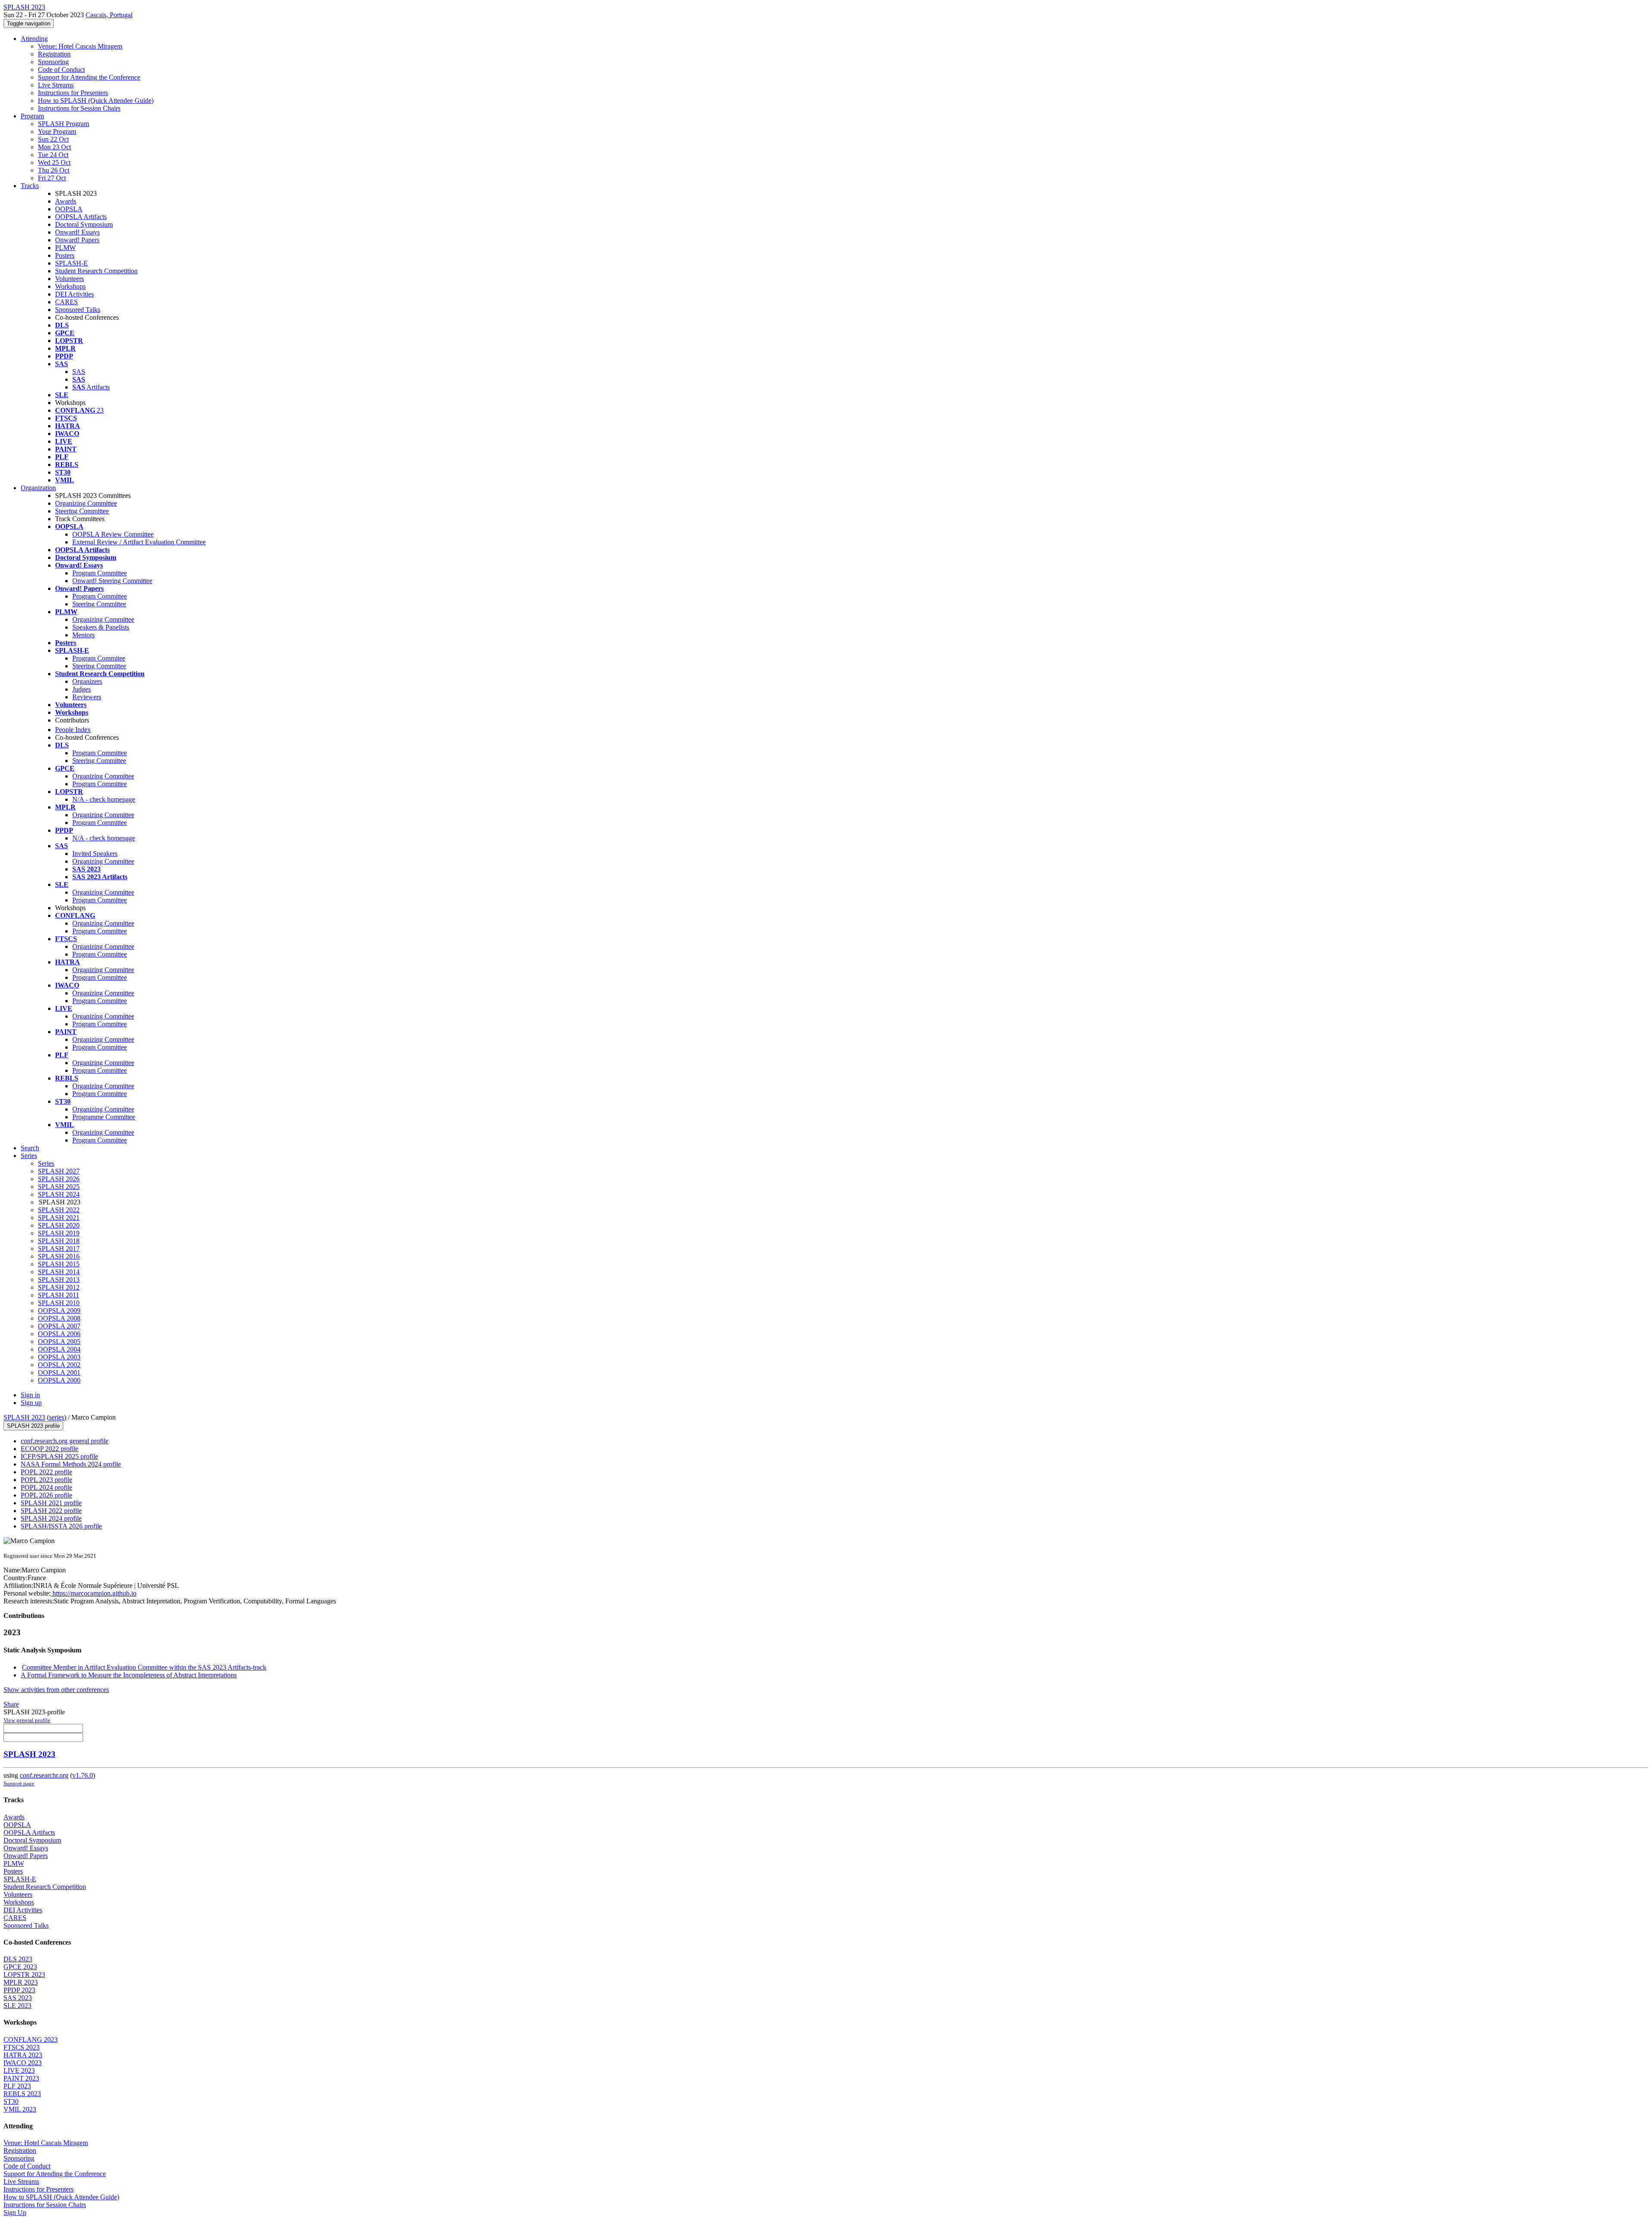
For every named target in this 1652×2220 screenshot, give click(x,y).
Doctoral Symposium (84, 224)
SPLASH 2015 (59, 1264)
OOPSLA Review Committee (113, 534)
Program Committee (100, 573)
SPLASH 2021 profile (51, 1503)
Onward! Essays (77, 232)
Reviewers (87, 697)
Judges (82, 689)
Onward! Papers (77, 240)
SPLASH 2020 (59, 1225)
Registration (54, 54)
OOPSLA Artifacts (81, 217)
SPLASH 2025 (59, 1187)
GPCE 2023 (20, 1967)
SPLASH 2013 (59, 1280)
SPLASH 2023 (24, 1417)
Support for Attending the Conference (89, 77)
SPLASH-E (71, 263)
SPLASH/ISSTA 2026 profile (61, 1526)
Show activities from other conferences (56, 1690)
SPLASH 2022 (59, 1210)
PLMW (65, 248)
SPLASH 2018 (59, 1241)
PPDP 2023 (19, 1990)
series (57, 1417)
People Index (73, 730)
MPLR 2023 (21, 1982)
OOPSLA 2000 (59, 1380)
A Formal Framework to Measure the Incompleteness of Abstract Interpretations (129, 1675)
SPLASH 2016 (59, 1256)
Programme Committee (104, 1117)
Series (46, 1163)
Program (32, 116)
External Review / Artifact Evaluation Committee (139, 542)
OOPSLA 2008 (59, 1318)
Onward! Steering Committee (112, 581)
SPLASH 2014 (59, 1272)
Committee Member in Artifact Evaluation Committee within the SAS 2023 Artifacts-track (144, 1667)
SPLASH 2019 (59, 1233)
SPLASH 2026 (59, 1179)
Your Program (57, 131)
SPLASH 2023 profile (33, 1426)
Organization (38, 488)
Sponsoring (53, 62)
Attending (34, 39)
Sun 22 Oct (53, 139)
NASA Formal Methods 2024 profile (71, 1464)
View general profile (27, 1720)
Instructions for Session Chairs (79, 108)
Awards (66, 201)
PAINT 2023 (21, 2078)
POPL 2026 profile (46, 1495)
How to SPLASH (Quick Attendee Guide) (96, 100)
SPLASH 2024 (59, 1194)
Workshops (70, 286)
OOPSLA (69, 209)
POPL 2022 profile (46, 1472)
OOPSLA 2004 (59, 1349)
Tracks (30, 186)
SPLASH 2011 (59, 1295)
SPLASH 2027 (59, 1171)
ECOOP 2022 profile (49, 1449)
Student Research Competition (96, 271)
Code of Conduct (61, 69)
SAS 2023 (18, 1998)
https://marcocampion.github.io (94, 1593)
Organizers (87, 681)
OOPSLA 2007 (59, 1326)
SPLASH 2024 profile (51, 1518)
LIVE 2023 (19, 2070)
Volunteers (69, 279)
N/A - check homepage (104, 799)
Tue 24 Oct (53, 155)
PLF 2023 (17, 2086)
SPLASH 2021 (59, 1218)
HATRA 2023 (23, 2055)
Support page (19, 1783)
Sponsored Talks (78, 310)
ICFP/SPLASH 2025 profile (59, 1456)
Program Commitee (99, 658)
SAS (79, 372)
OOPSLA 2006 (59, 1334)
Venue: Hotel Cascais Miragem (80, 46)
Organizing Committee (86, 503)
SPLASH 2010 (59, 1303)
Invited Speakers (95, 854)
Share (11, 1704)
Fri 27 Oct (52, 178)
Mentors (83, 635)
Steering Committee (82, 511)
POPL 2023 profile (46, 1480)
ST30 (11, 2101)
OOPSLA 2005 (59, 1342)
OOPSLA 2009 (59, 1311)
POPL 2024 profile (46, 1487)
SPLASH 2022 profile (51, 1511)
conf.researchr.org (44, 1775)
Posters (65, 255)
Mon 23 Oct (54, 147)
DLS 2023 (18, 1959)
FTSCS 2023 (22, 2047)
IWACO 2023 (23, 2063)
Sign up (31, 1403)
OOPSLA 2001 (59, 1372)
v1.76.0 (83, 1775)
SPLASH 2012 (59, 1287)
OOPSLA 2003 (59, 1357)
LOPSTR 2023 (24, 1975)
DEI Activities (74, 294)
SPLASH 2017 (59, 1249)
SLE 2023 (17, 2005)
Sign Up (15, 2212)
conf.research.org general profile (65, 1441)
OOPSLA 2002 (59, 1365)
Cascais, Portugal (109, 15)
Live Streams (56, 85)
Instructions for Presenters (73, 93)
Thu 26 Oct (54, 170)
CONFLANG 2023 (31, 2039)
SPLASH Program (63, 124)
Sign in (30, 1395)
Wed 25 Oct (54, 162)
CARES (66, 302)
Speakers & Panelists (101, 627)
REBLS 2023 (22, 2094)
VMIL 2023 (20, 2109)
